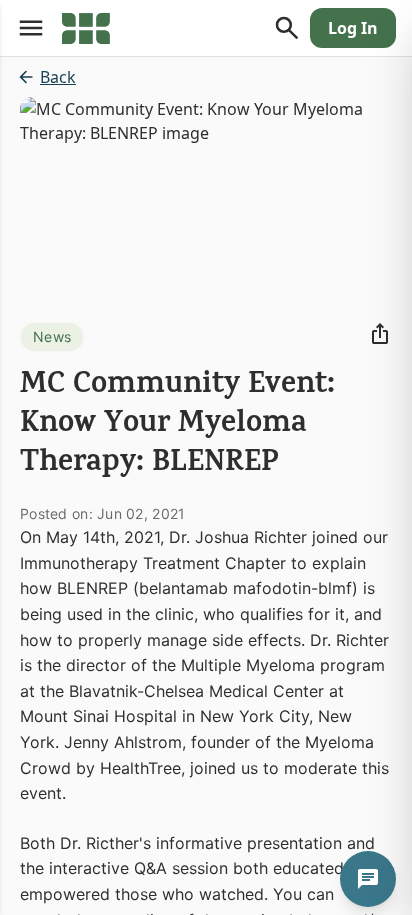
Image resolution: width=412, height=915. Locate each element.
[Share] (380, 334)
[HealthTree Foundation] (86, 28)
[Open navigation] (31, 28)
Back (58, 77)
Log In (353, 28)
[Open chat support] (368, 879)
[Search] (287, 28)
